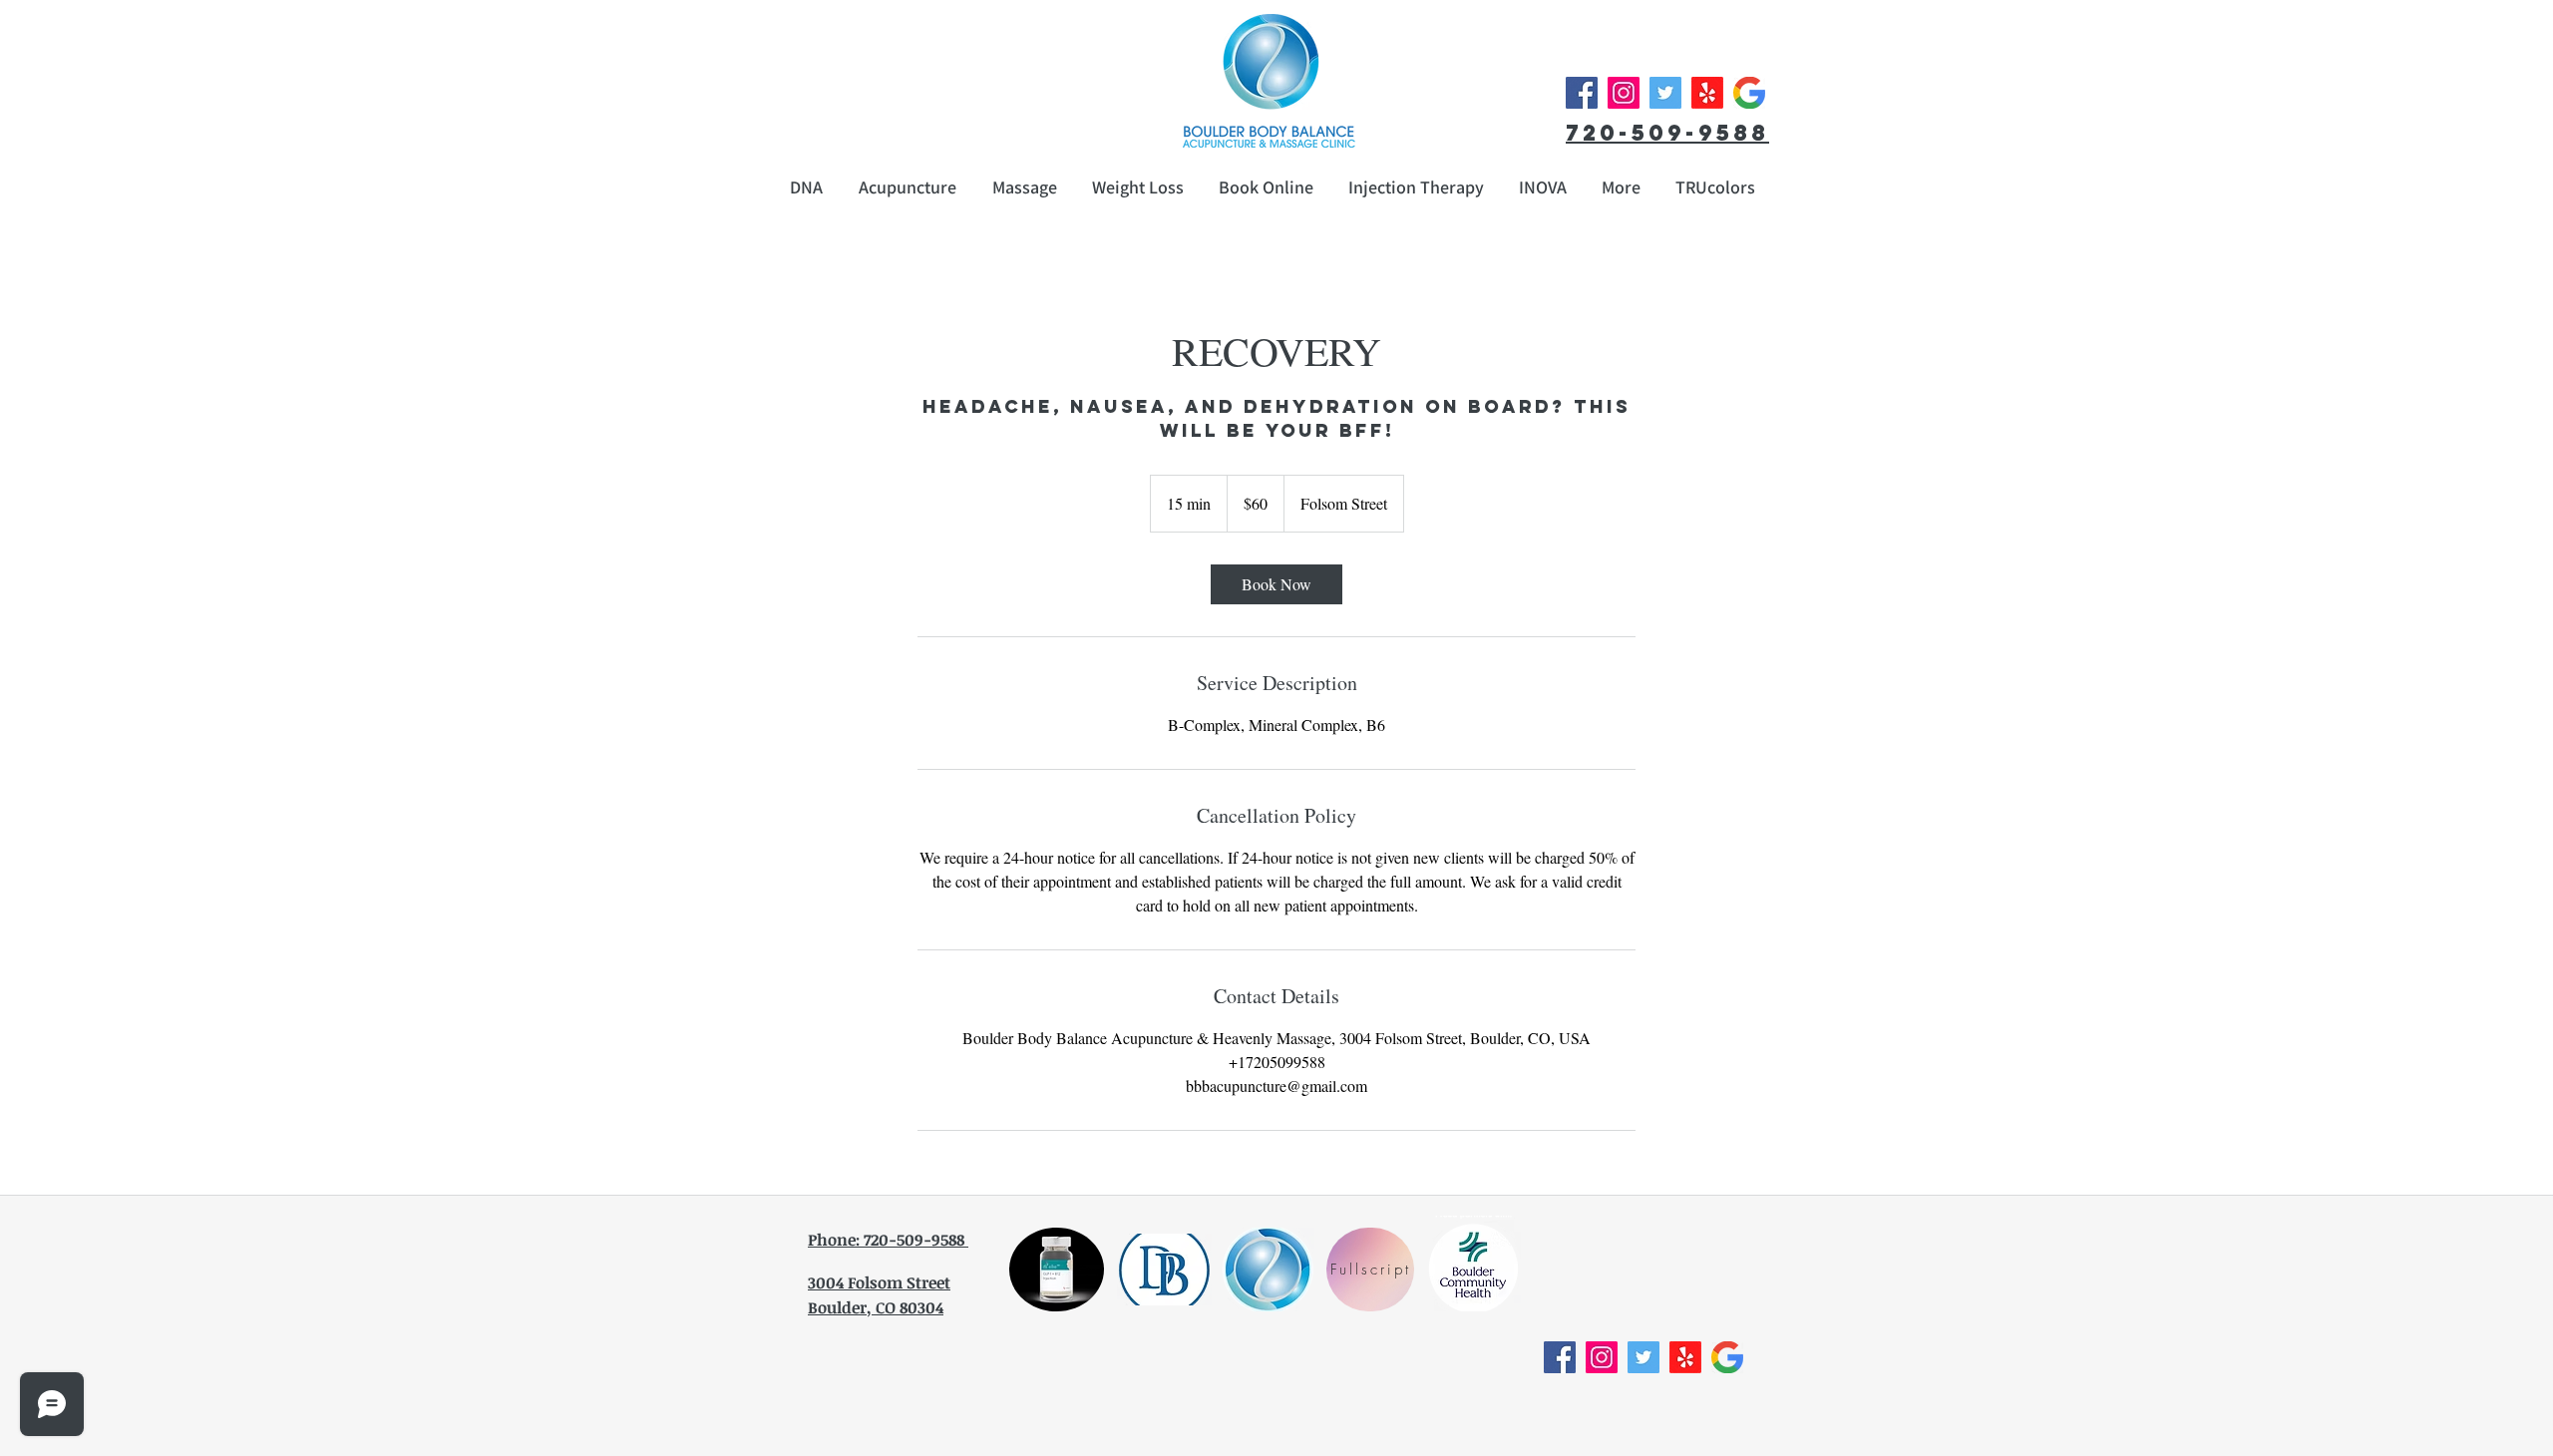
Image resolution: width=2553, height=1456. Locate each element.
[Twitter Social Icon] (1665, 93)
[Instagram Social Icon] (1624, 93)
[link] (1276, 584)
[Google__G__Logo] (1749, 93)
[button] (1621, 187)
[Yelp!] (1707, 93)
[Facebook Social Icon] (1582, 93)
